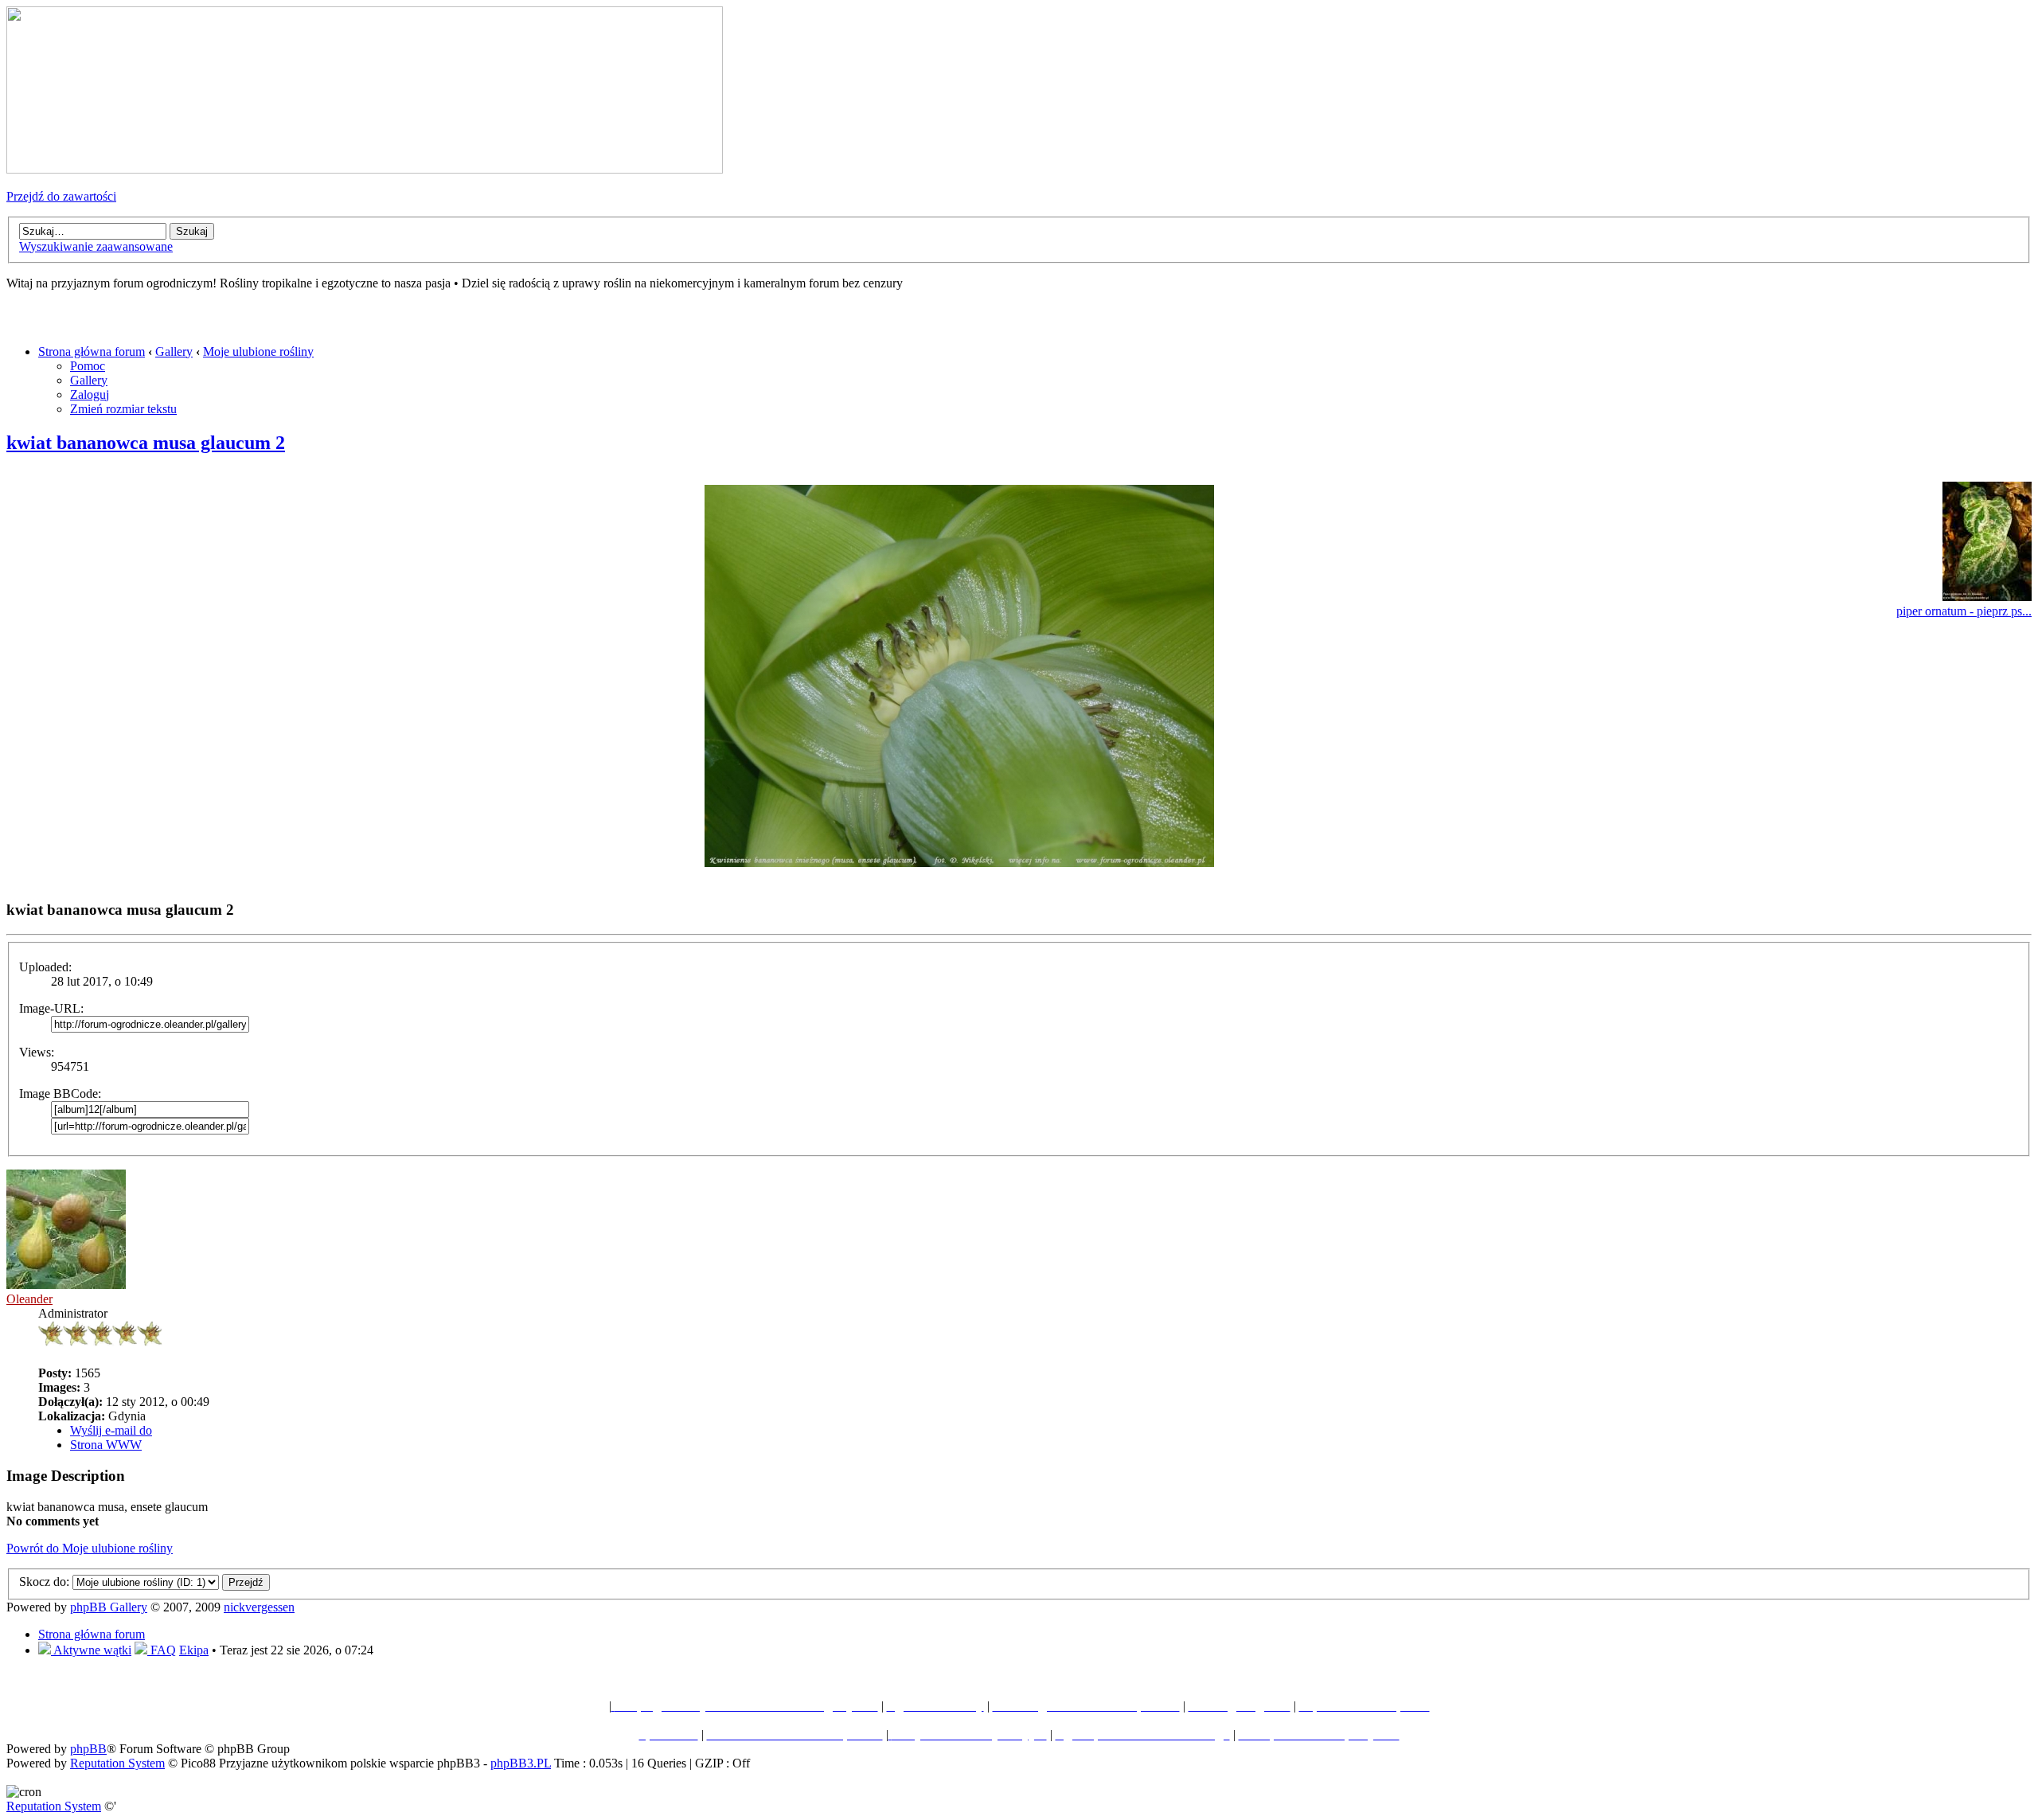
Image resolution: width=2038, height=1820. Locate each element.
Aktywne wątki (91, 1650)
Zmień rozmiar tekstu (123, 409)
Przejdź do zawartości (61, 196)
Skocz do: (44, 1582)
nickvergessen (259, 1607)
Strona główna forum (92, 352)
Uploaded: (45, 967)
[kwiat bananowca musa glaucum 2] (959, 863)
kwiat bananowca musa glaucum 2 (146, 443)
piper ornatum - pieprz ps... (1964, 611)
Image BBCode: (60, 1094)
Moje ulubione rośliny (258, 352)
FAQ (162, 1650)
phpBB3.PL (521, 1763)
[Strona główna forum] (365, 169)
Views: (37, 1052)
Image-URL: (51, 1008)
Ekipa (194, 1650)
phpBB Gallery (109, 1607)
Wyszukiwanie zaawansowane (96, 246)
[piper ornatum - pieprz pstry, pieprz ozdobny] (1987, 597)
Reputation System (117, 1763)
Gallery (174, 352)
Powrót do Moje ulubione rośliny (90, 1548)
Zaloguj (90, 394)
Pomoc (88, 366)
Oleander (29, 1299)
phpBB (88, 1749)
